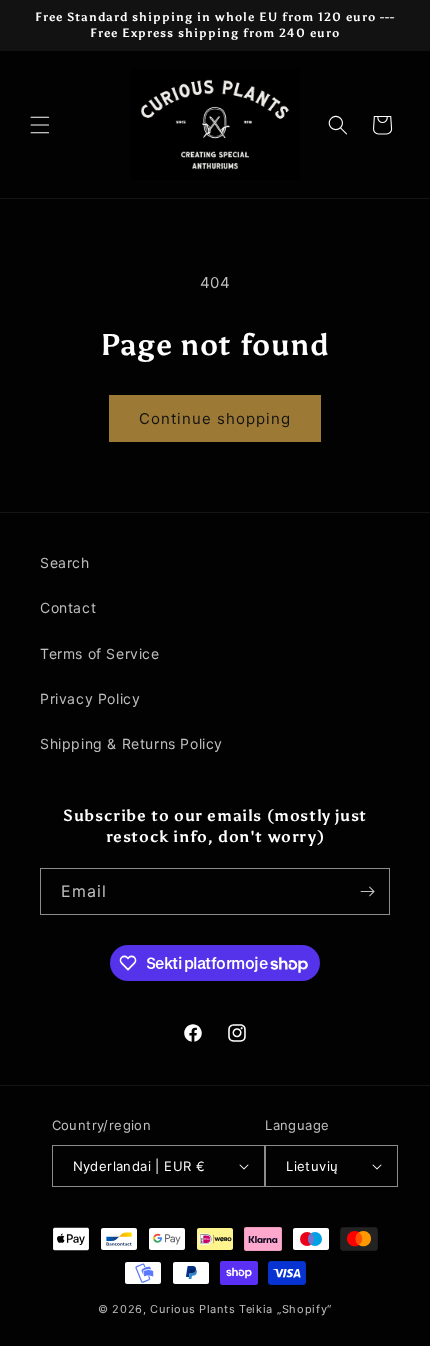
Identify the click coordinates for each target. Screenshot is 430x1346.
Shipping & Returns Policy (131, 743)
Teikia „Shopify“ (285, 1309)
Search (65, 562)
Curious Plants (192, 1309)
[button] (40, 125)
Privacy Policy (90, 698)
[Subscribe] (367, 891)
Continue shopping (215, 418)
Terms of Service (100, 653)
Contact (68, 607)
